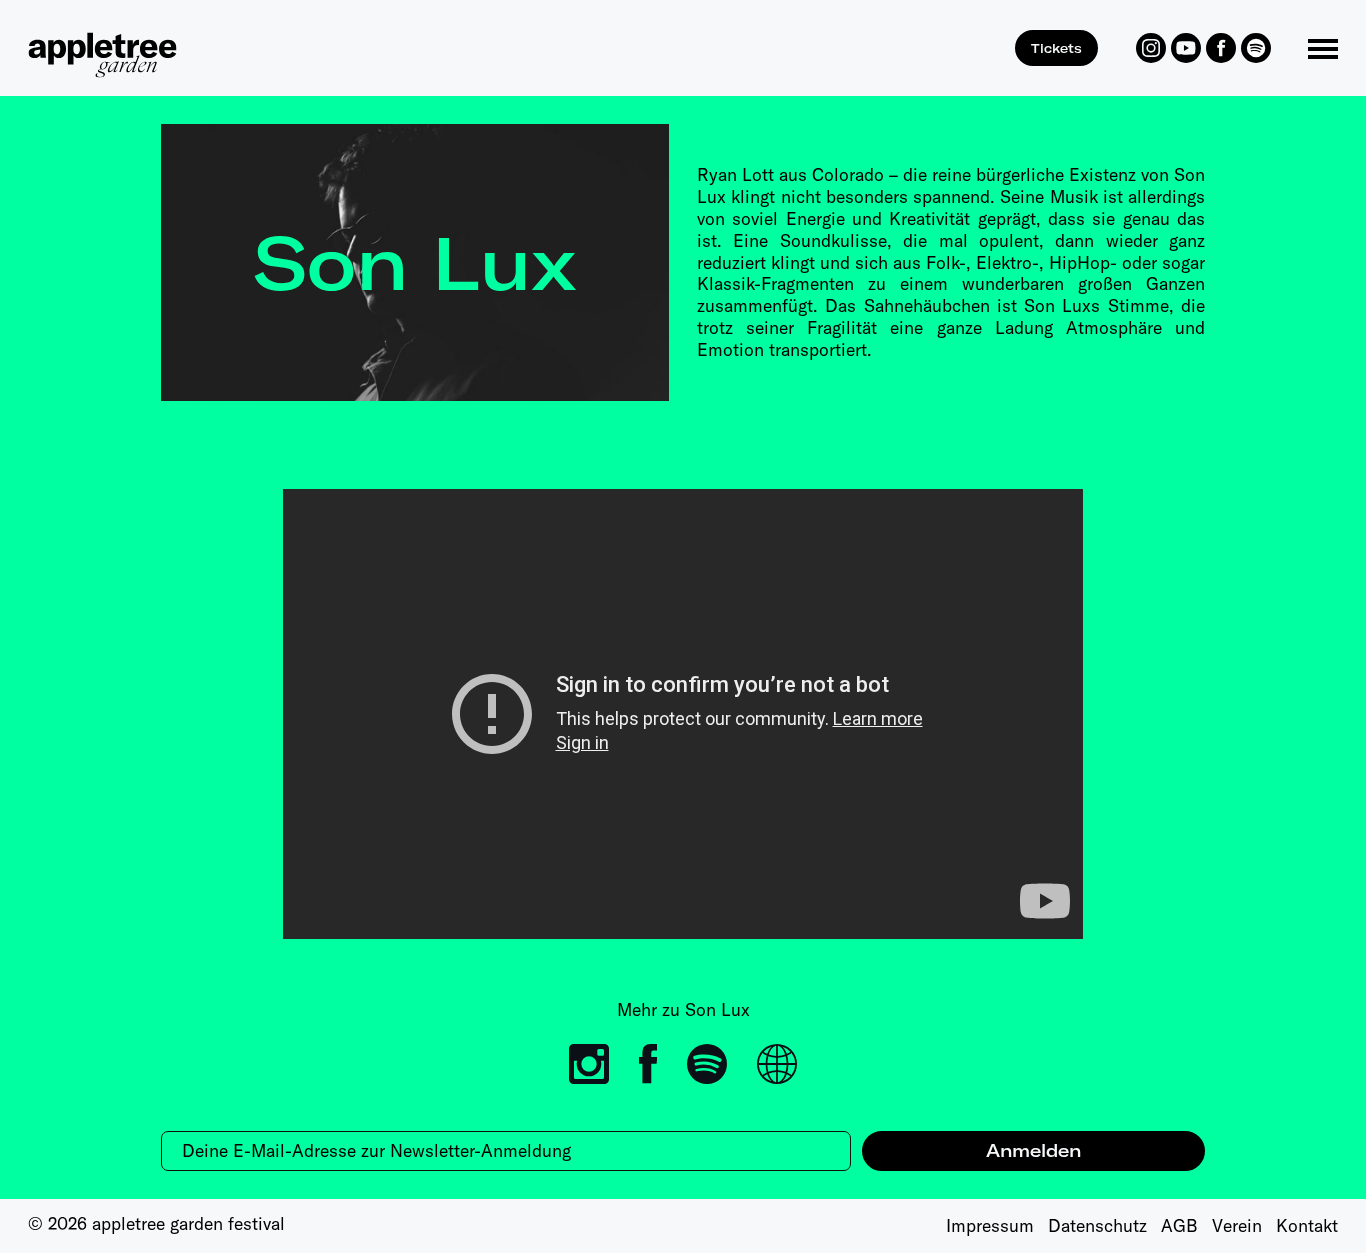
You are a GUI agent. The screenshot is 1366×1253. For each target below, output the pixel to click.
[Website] (777, 1064)
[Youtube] (1186, 48)
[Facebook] (1221, 48)
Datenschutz (1097, 1225)
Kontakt (1307, 1225)
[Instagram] (1151, 48)
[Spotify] (1256, 48)
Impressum (990, 1225)
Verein (1237, 1225)
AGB (1179, 1225)
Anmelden (1033, 1150)
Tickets (1056, 48)
